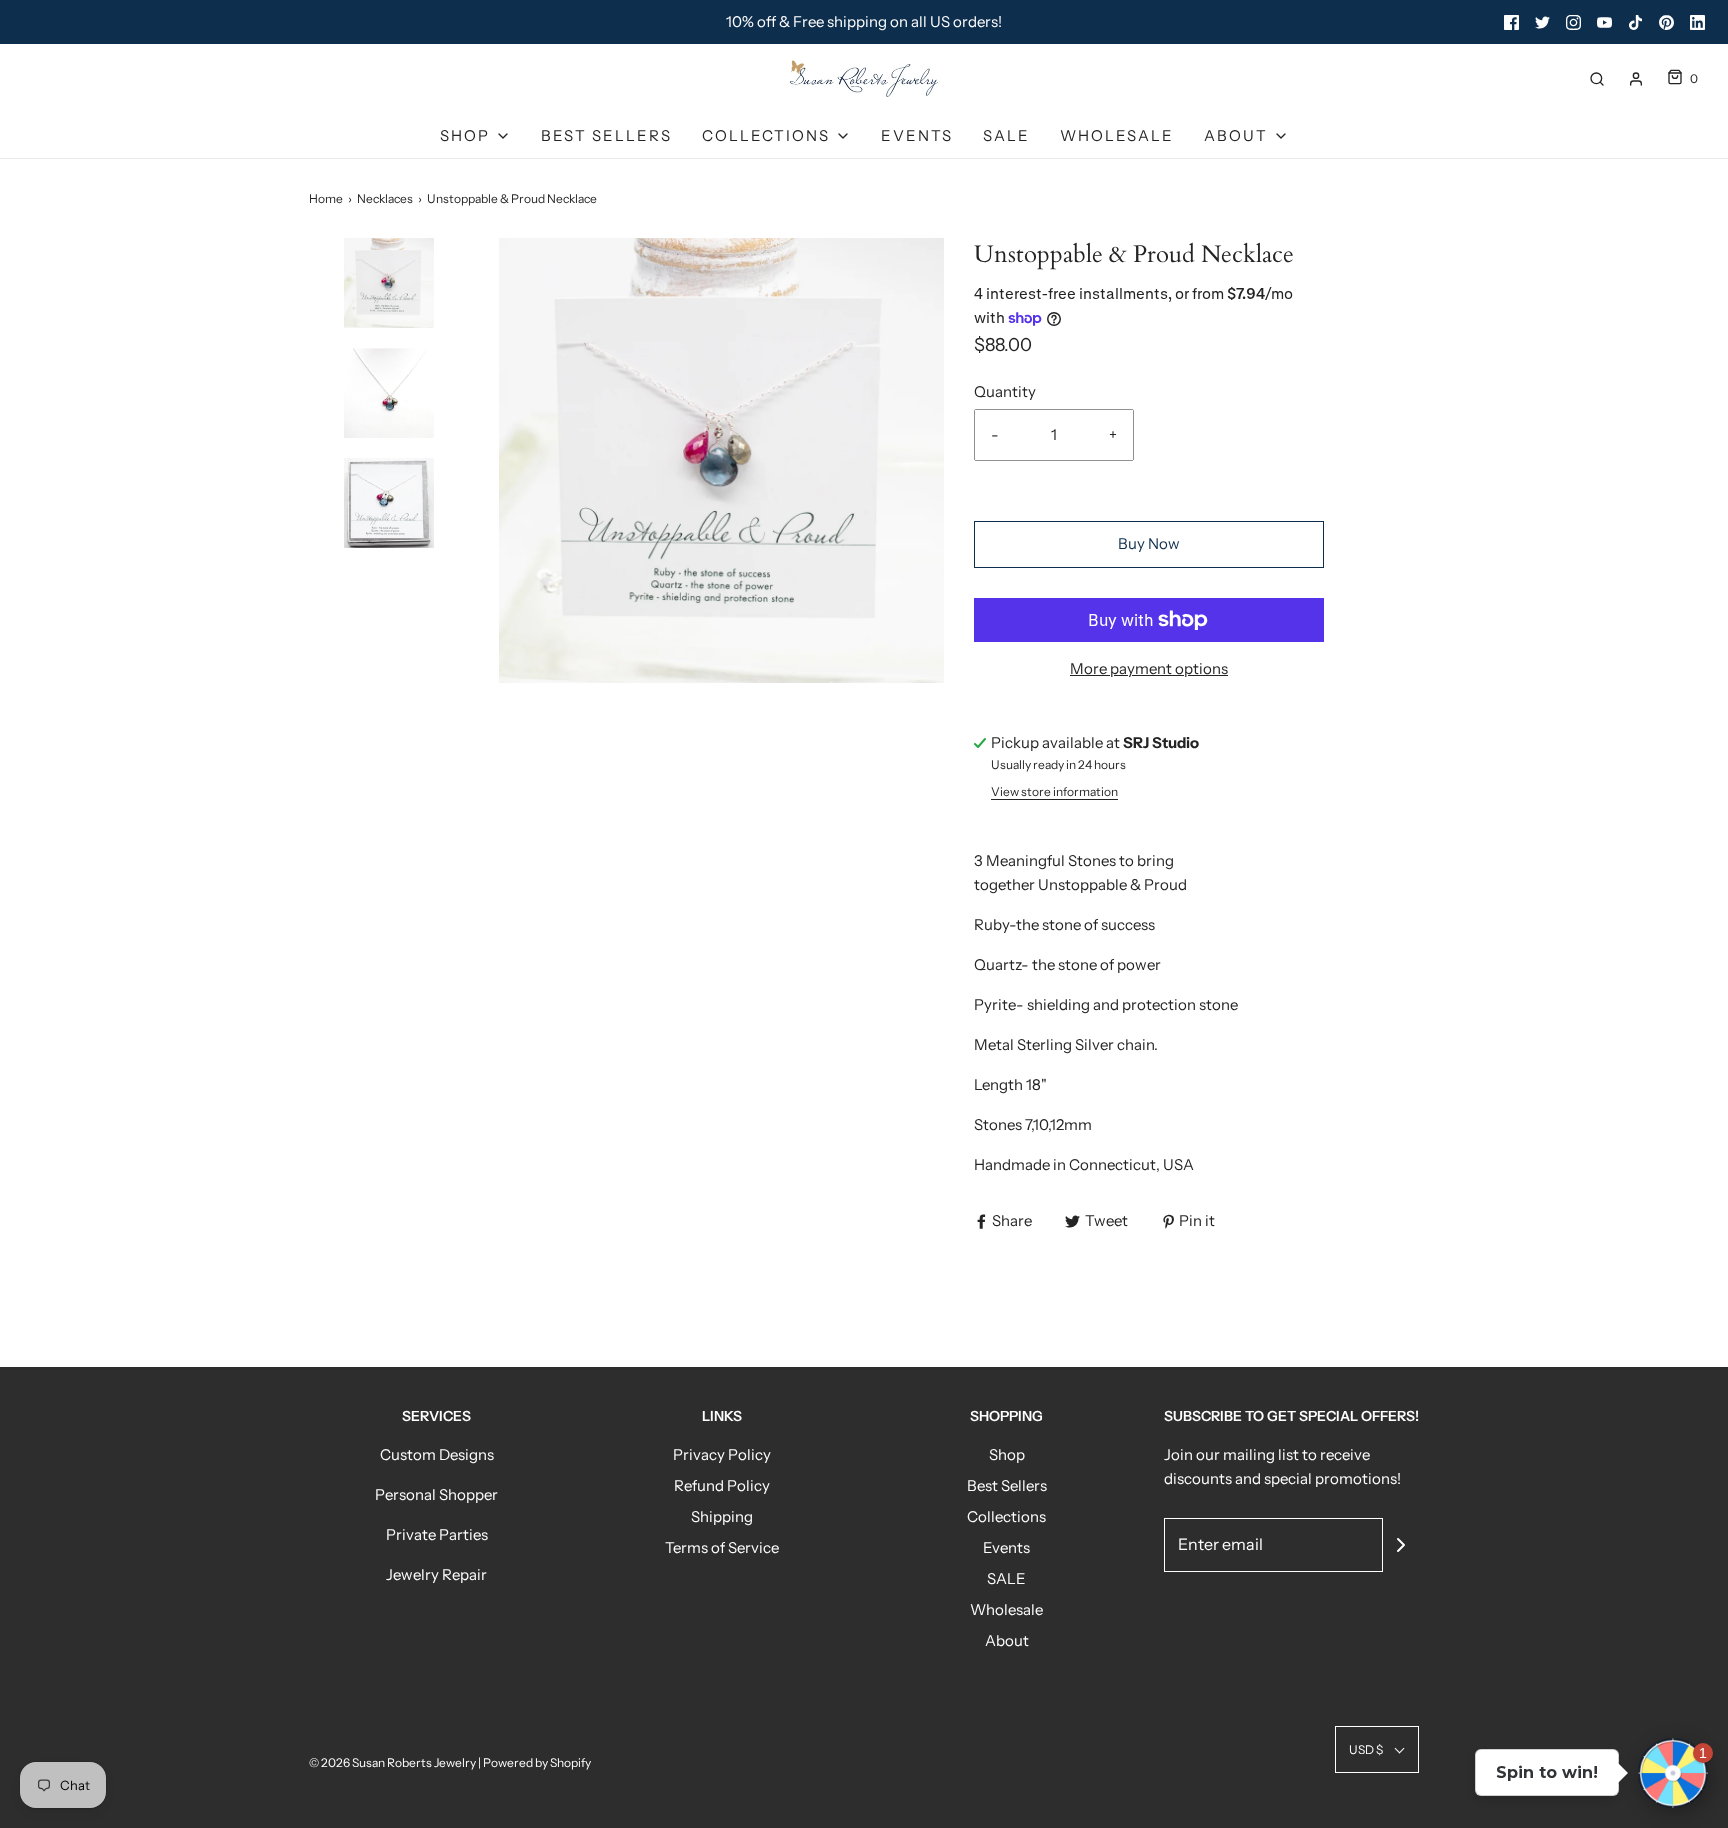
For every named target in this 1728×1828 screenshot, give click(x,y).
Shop (1007, 1454)
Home (326, 198)
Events (917, 135)
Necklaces (385, 198)
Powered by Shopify (537, 1762)
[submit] (1401, 1545)
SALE (1006, 135)
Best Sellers (606, 135)
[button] (389, 318)
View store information (1054, 791)
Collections (1006, 1516)
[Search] (1597, 79)
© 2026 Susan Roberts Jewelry (392, 1762)
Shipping (722, 1516)
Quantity (1005, 391)
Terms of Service (722, 1547)
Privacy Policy (722, 1454)
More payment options (1149, 668)
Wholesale (1117, 135)
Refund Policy (722, 1485)
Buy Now (1149, 543)
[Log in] (1636, 79)
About (1007, 1640)
